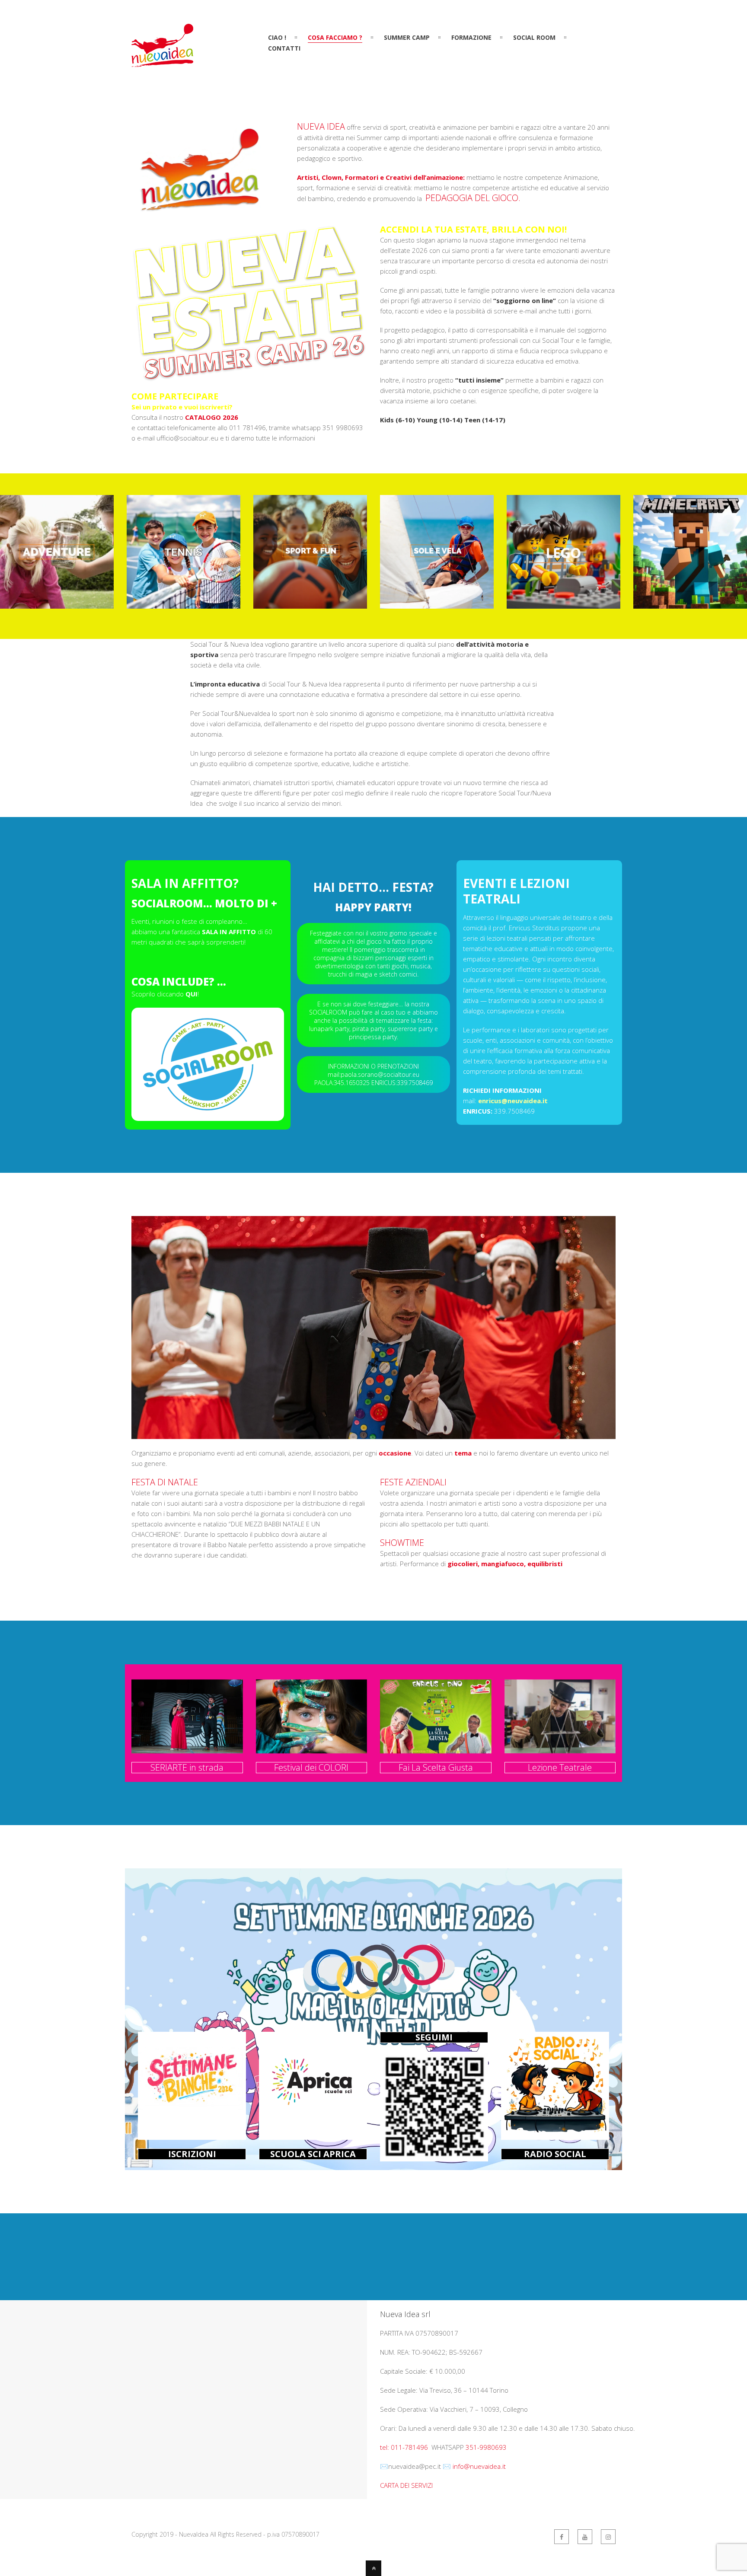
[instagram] (608, 2537)
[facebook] (562, 2537)
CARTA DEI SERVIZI (406, 2485)
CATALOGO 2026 (212, 417)
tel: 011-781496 (405, 2447)
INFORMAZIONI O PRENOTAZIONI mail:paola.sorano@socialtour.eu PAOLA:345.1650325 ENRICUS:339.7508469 (373, 1074)
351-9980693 (486, 2447)
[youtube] (585, 2537)
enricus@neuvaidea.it (513, 1101)
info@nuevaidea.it (479, 2466)
